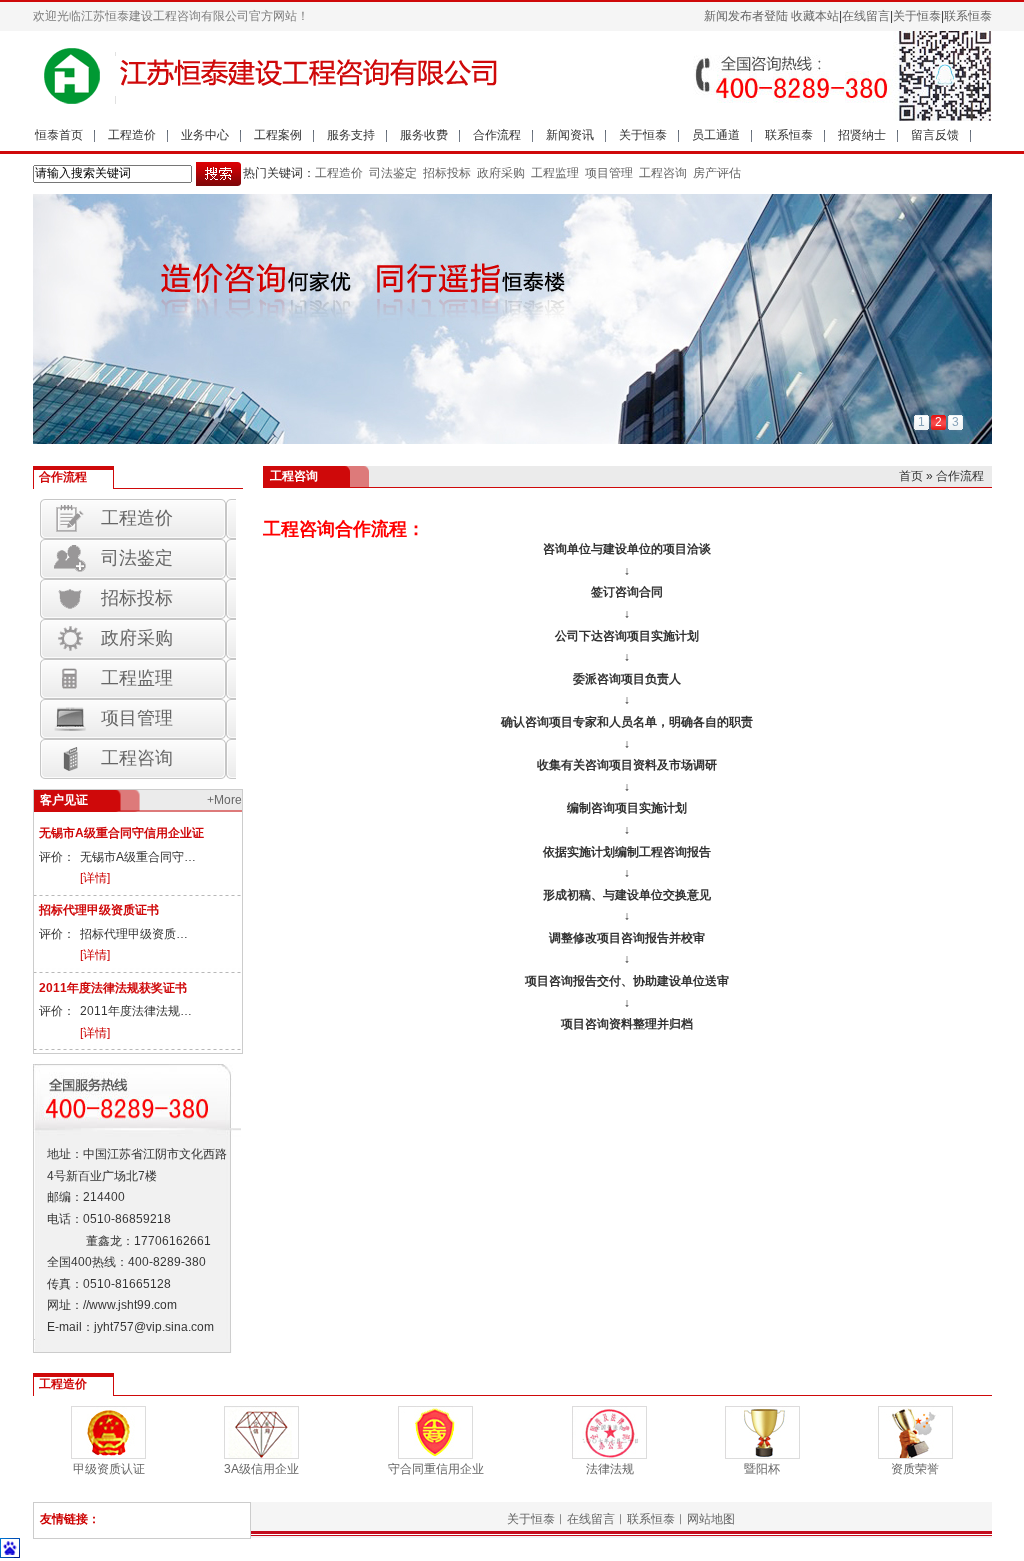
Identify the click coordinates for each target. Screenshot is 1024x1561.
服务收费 (424, 135)
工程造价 (132, 135)
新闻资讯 (570, 135)
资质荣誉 (915, 1469)
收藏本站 (815, 16)
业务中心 (205, 135)
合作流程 (497, 135)
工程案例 (278, 135)
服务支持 (351, 135)
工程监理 (553, 173)
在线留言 (866, 16)
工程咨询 (663, 173)
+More (224, 800)
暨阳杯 (762, 1469)
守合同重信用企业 (436, 1469)
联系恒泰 (968, 16)
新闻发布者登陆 (746, 16)
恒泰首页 (59, 135)
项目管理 (609, 173)
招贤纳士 (862, 135)
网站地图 (711, 1519)
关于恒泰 (917, 16)
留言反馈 (935, 135)
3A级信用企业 (261, 1469)
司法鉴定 (393, 173)
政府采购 (499, 173)
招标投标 (445, 173)
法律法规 (610, 1469)
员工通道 (716, 135)
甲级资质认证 (109, 1469)
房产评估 (717, 173)
